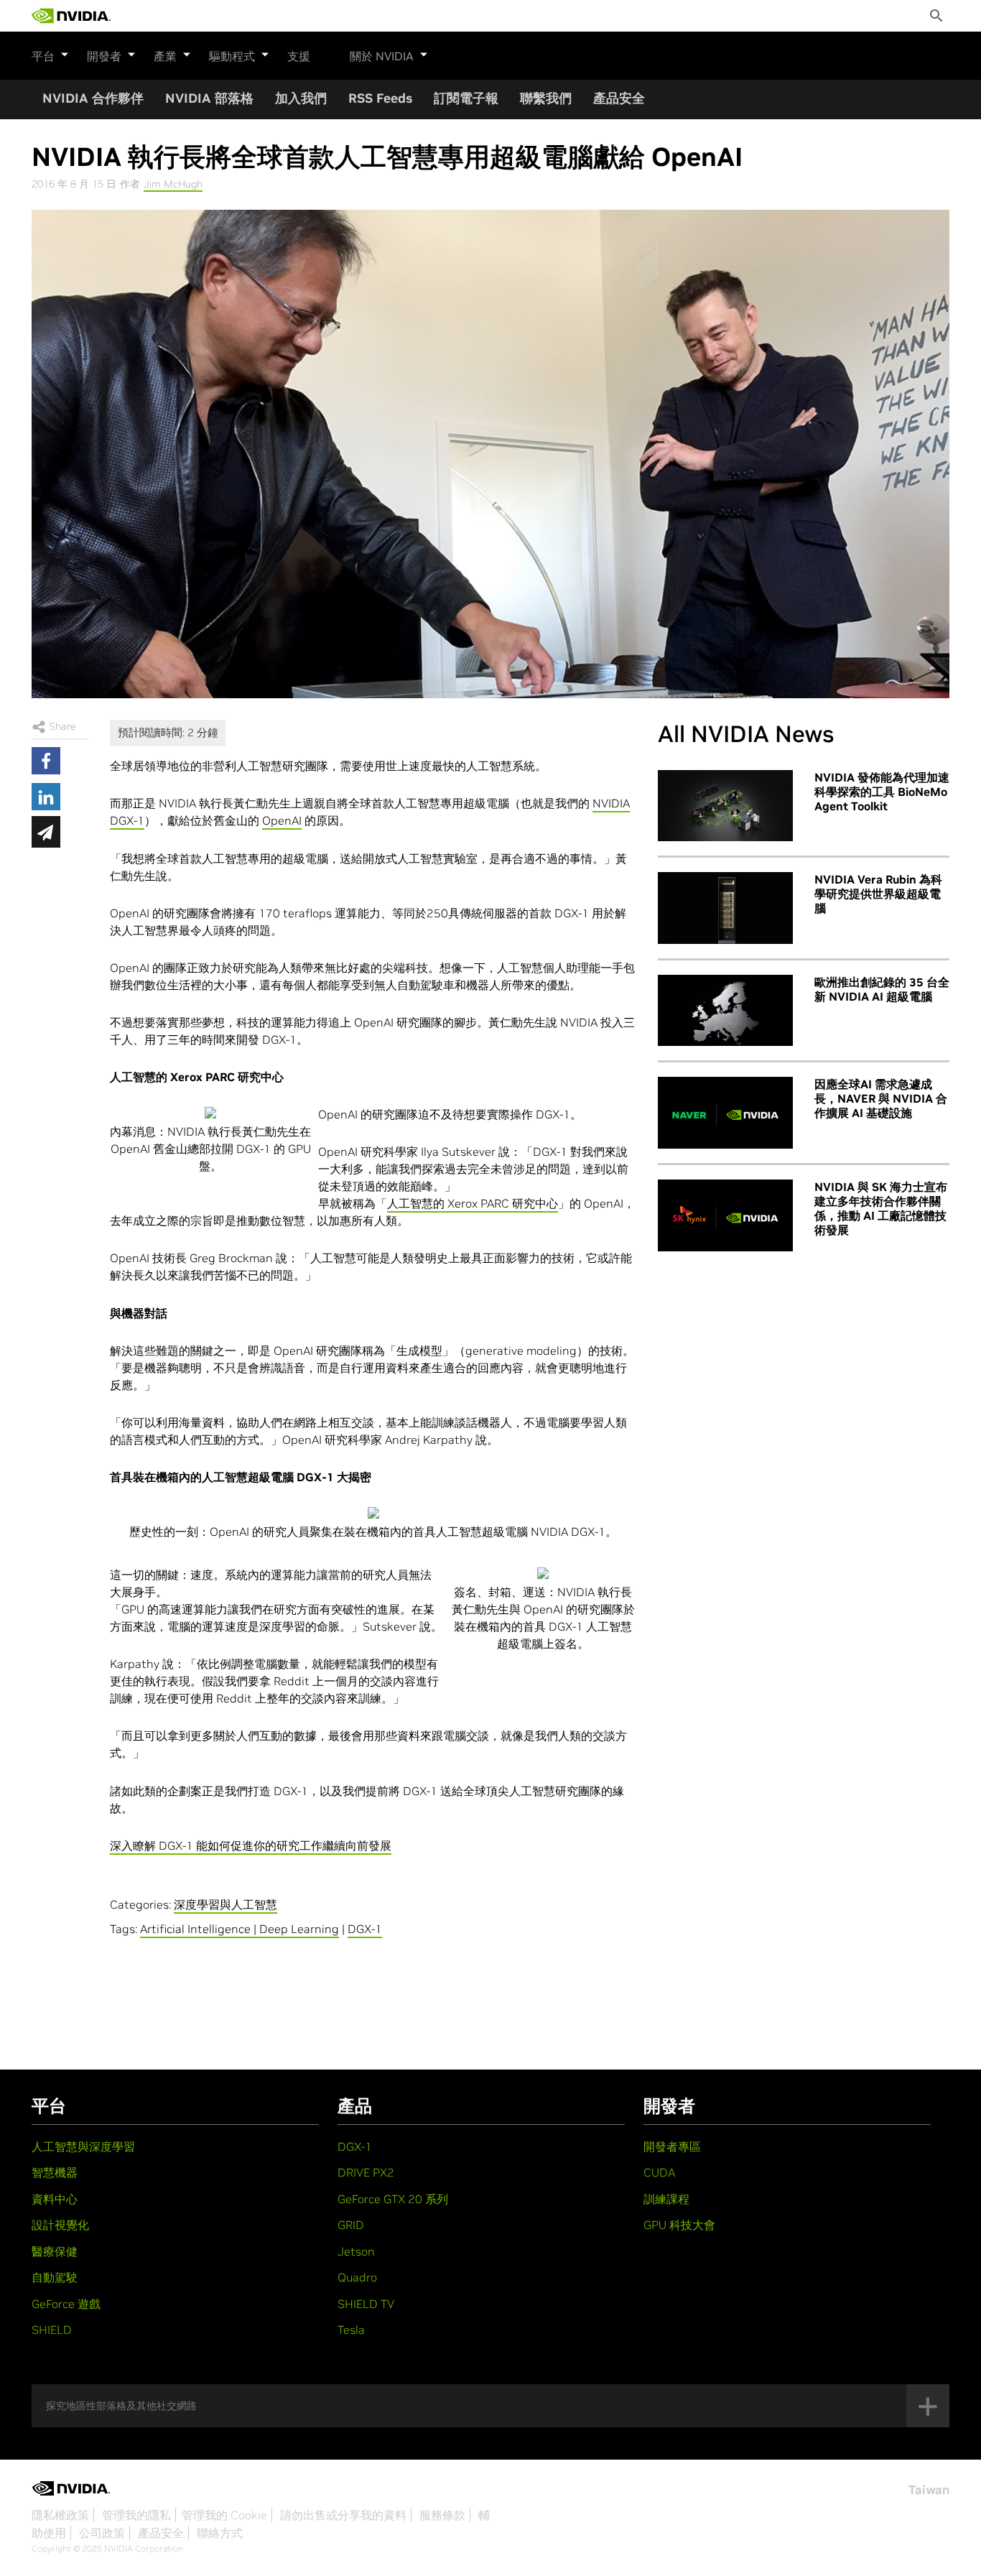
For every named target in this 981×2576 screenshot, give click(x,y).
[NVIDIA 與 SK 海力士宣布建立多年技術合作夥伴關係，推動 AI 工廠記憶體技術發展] (725, 1215)
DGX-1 (365, 1929)
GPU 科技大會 (679, 2225)
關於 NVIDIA (382, 56)
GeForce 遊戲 (66, 2304)
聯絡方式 (220, 2533)
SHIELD (52, 2330)
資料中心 (55, 2199)
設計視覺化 (60, 2225)
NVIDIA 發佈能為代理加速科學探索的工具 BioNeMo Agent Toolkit (882, 792)
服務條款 (442, 2515)
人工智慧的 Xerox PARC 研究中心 (473, 1203)
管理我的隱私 (136, 2515)
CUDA (659, 2172)
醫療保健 (55, 2251)
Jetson (356, 2251)
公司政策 (102, 2533)
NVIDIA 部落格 (209, 98)
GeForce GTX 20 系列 (393, 2199)
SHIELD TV (366, 2304)
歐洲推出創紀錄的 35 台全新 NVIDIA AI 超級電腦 (882, 989)
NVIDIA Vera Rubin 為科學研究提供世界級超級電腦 (878, 894)
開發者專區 (672, 2146)
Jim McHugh (173, 184)
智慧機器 (55, 2172)
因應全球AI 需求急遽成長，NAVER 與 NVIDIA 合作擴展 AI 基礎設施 (881, 1098)
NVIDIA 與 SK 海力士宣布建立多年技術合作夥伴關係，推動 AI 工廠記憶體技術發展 (881, 1208)
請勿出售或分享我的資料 (343, 2515)
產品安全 (619, 98)
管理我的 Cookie (224, 2515)
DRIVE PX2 (366, 2172)
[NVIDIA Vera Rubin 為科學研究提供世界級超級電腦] (725, 908)
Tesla (351, 2330)
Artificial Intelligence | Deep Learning (240, 1929)
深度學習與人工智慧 (226, 1904)
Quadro (357, 2277)
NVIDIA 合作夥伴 (93, 98)
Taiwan (929, 2490)
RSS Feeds (380, 98)
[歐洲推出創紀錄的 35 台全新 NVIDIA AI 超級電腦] (725, 1011)
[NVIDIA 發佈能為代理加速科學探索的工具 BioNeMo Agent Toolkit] (725, 806)
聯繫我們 (546, 98)
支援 (299, 56)
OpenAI (282, 820)
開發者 (104, 56)
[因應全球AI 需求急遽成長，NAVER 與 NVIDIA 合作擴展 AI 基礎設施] (725, 1113)
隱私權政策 (60, 2515)
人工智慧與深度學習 (83, 2146)
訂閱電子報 (466, 98)
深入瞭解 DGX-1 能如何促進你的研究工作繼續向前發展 (251, 1845)
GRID (351, 2225)
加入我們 (301, 98)
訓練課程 (666, 2199)
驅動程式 (232, 56)
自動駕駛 (55, 2277)
